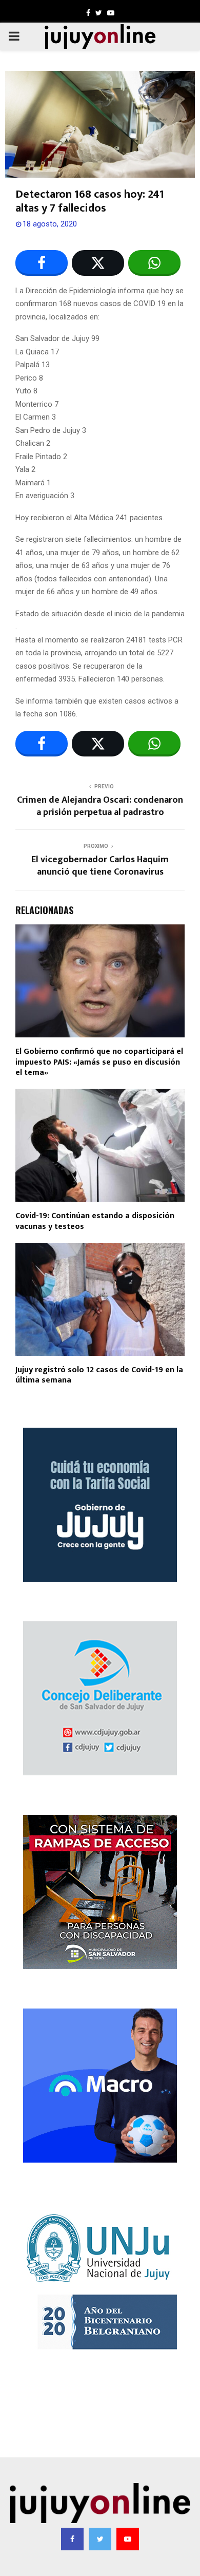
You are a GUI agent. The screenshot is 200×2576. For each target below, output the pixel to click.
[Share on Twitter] (98, 263)
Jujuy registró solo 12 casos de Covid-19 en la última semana (99, 1375)
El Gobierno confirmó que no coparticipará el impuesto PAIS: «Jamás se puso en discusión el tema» (99, 1062)
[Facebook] (72, 2539)
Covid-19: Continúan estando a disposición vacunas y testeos (95, 1221)
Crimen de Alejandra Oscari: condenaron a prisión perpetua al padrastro (100, 806)
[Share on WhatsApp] (154, 263)
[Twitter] (100, 2539)
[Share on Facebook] (42, 263)
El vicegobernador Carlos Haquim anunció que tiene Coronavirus (100, 866)
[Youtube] (128, 2539)
